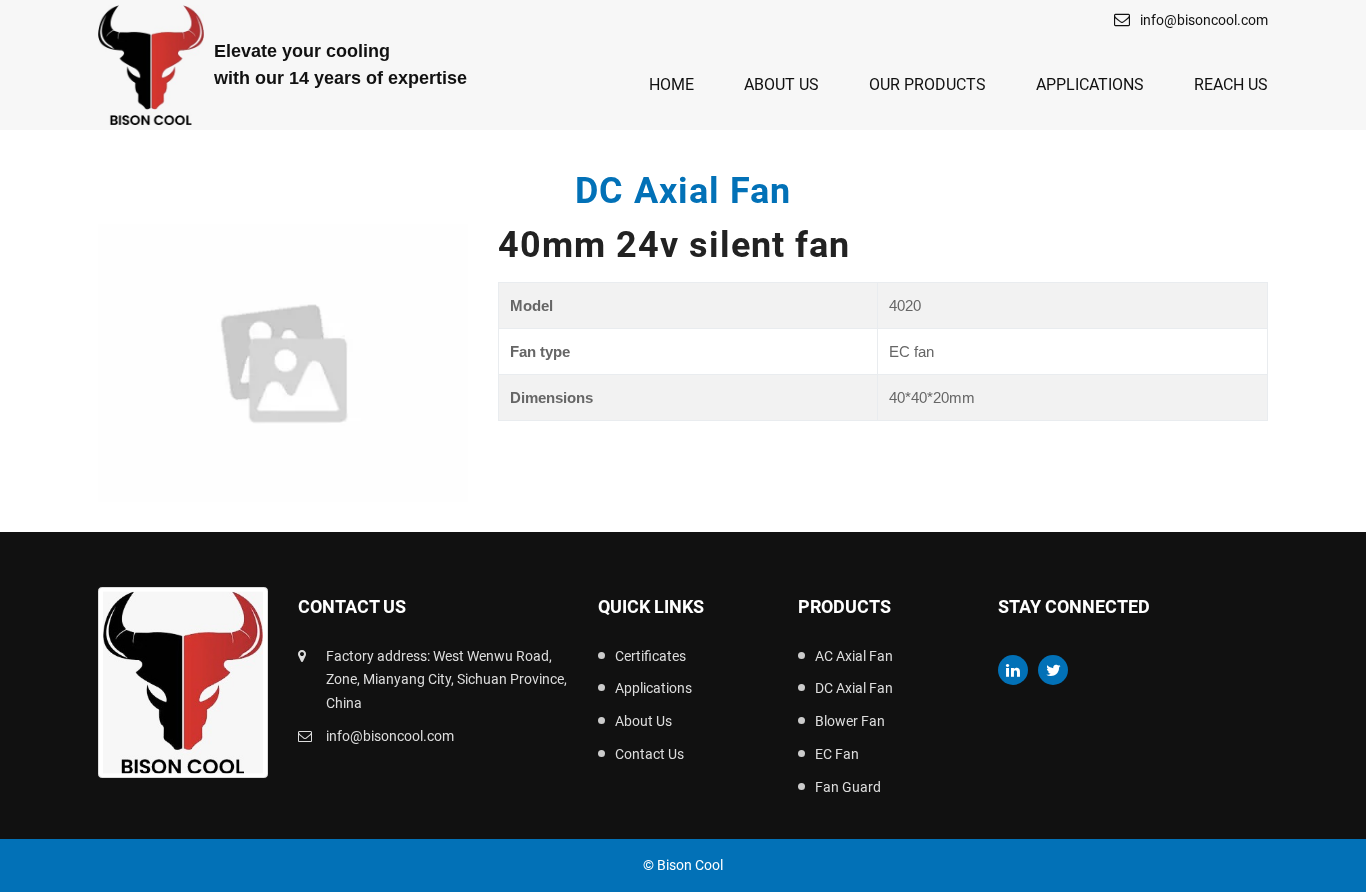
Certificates (650, 656)
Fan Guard (848, 787)
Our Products (927, 84)
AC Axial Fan (854, 656)
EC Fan (837, 754)
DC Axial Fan (854, 688)
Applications (1090, 84)
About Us (781, 84)
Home (671, 84)
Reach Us (1231, 84)
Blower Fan (850, 721)
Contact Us (649, 754)
